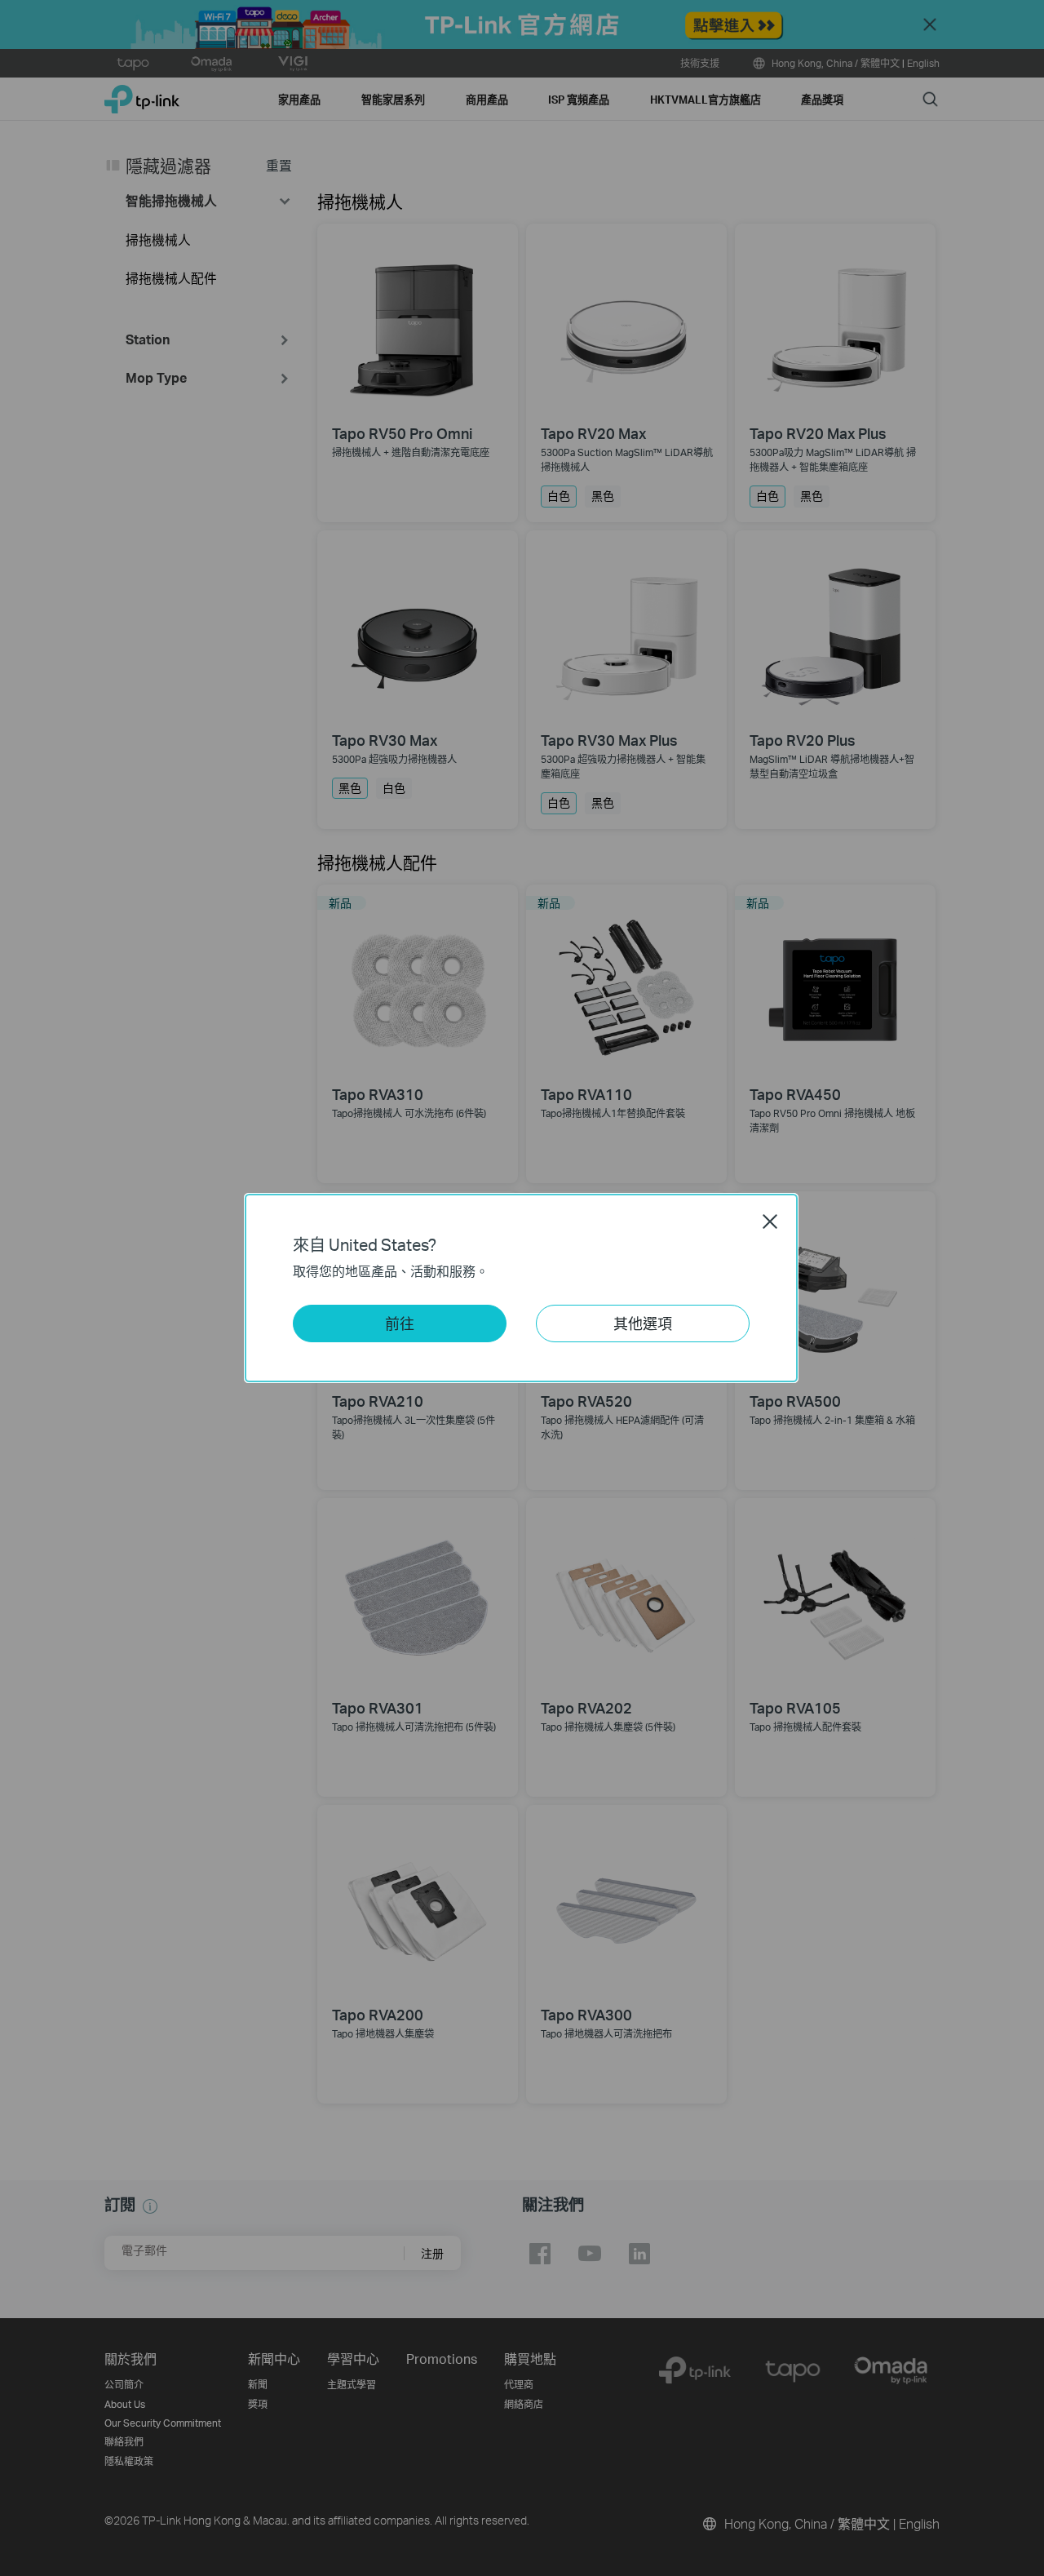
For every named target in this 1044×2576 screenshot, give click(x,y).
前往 (400, 1323)
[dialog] (522, 1288)
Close (770, 1221)
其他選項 (643, 1323)
